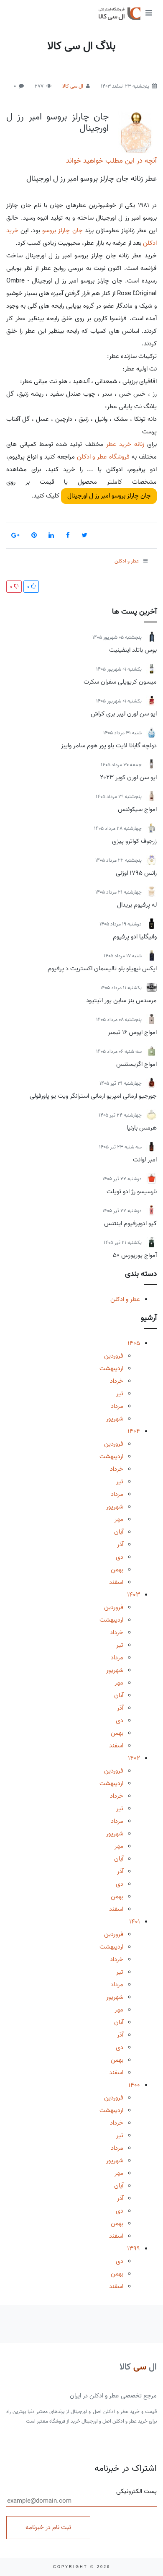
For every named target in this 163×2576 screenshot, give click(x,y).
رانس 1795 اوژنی (136, 873)
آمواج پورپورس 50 (135, 1255)
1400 (134, 2085)
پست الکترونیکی (136, 2492)
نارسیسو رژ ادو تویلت (132, 1192)
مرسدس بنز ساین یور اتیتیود (121, 1000)
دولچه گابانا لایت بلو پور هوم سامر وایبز (109, 746)
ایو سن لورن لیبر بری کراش (124, 714)
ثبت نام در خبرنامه (48, 2527)
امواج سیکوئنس (137, 809)
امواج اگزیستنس (136, 1064)
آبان (119, 1532)
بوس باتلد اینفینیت (133, 650)
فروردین (114, 1356)
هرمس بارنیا (142, 1128)
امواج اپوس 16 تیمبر (132, 1032)
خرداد (117, 1381)
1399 (134, 2249)
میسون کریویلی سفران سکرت (120, 682)
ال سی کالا (73, 86)
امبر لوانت (145, 1160)
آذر (120, 1545)
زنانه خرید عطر (125, 444)
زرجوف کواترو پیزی (134, 841)
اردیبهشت (111, 1368)
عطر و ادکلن (125, 1299)
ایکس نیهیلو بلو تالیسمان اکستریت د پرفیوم (102, 969)
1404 (134, 1431)
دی (120, 1557)
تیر (120, 1394)
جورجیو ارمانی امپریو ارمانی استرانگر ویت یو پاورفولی (93, 1096)
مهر (119, 1519)
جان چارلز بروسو (62, 231)
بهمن (117, 1570)
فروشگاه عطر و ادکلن (103, 457)
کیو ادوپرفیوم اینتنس (130, 1223)
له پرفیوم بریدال (137, 905)
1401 (135, 1922)
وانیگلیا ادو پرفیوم (135, 937)
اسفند (116, 1582)
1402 (134, 1758)
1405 (134, 1343)
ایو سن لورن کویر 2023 (128, 777)
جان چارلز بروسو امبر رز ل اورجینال (57, 122)
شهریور (115, 1419)
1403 (134, 1595)
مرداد (117, 1406)
